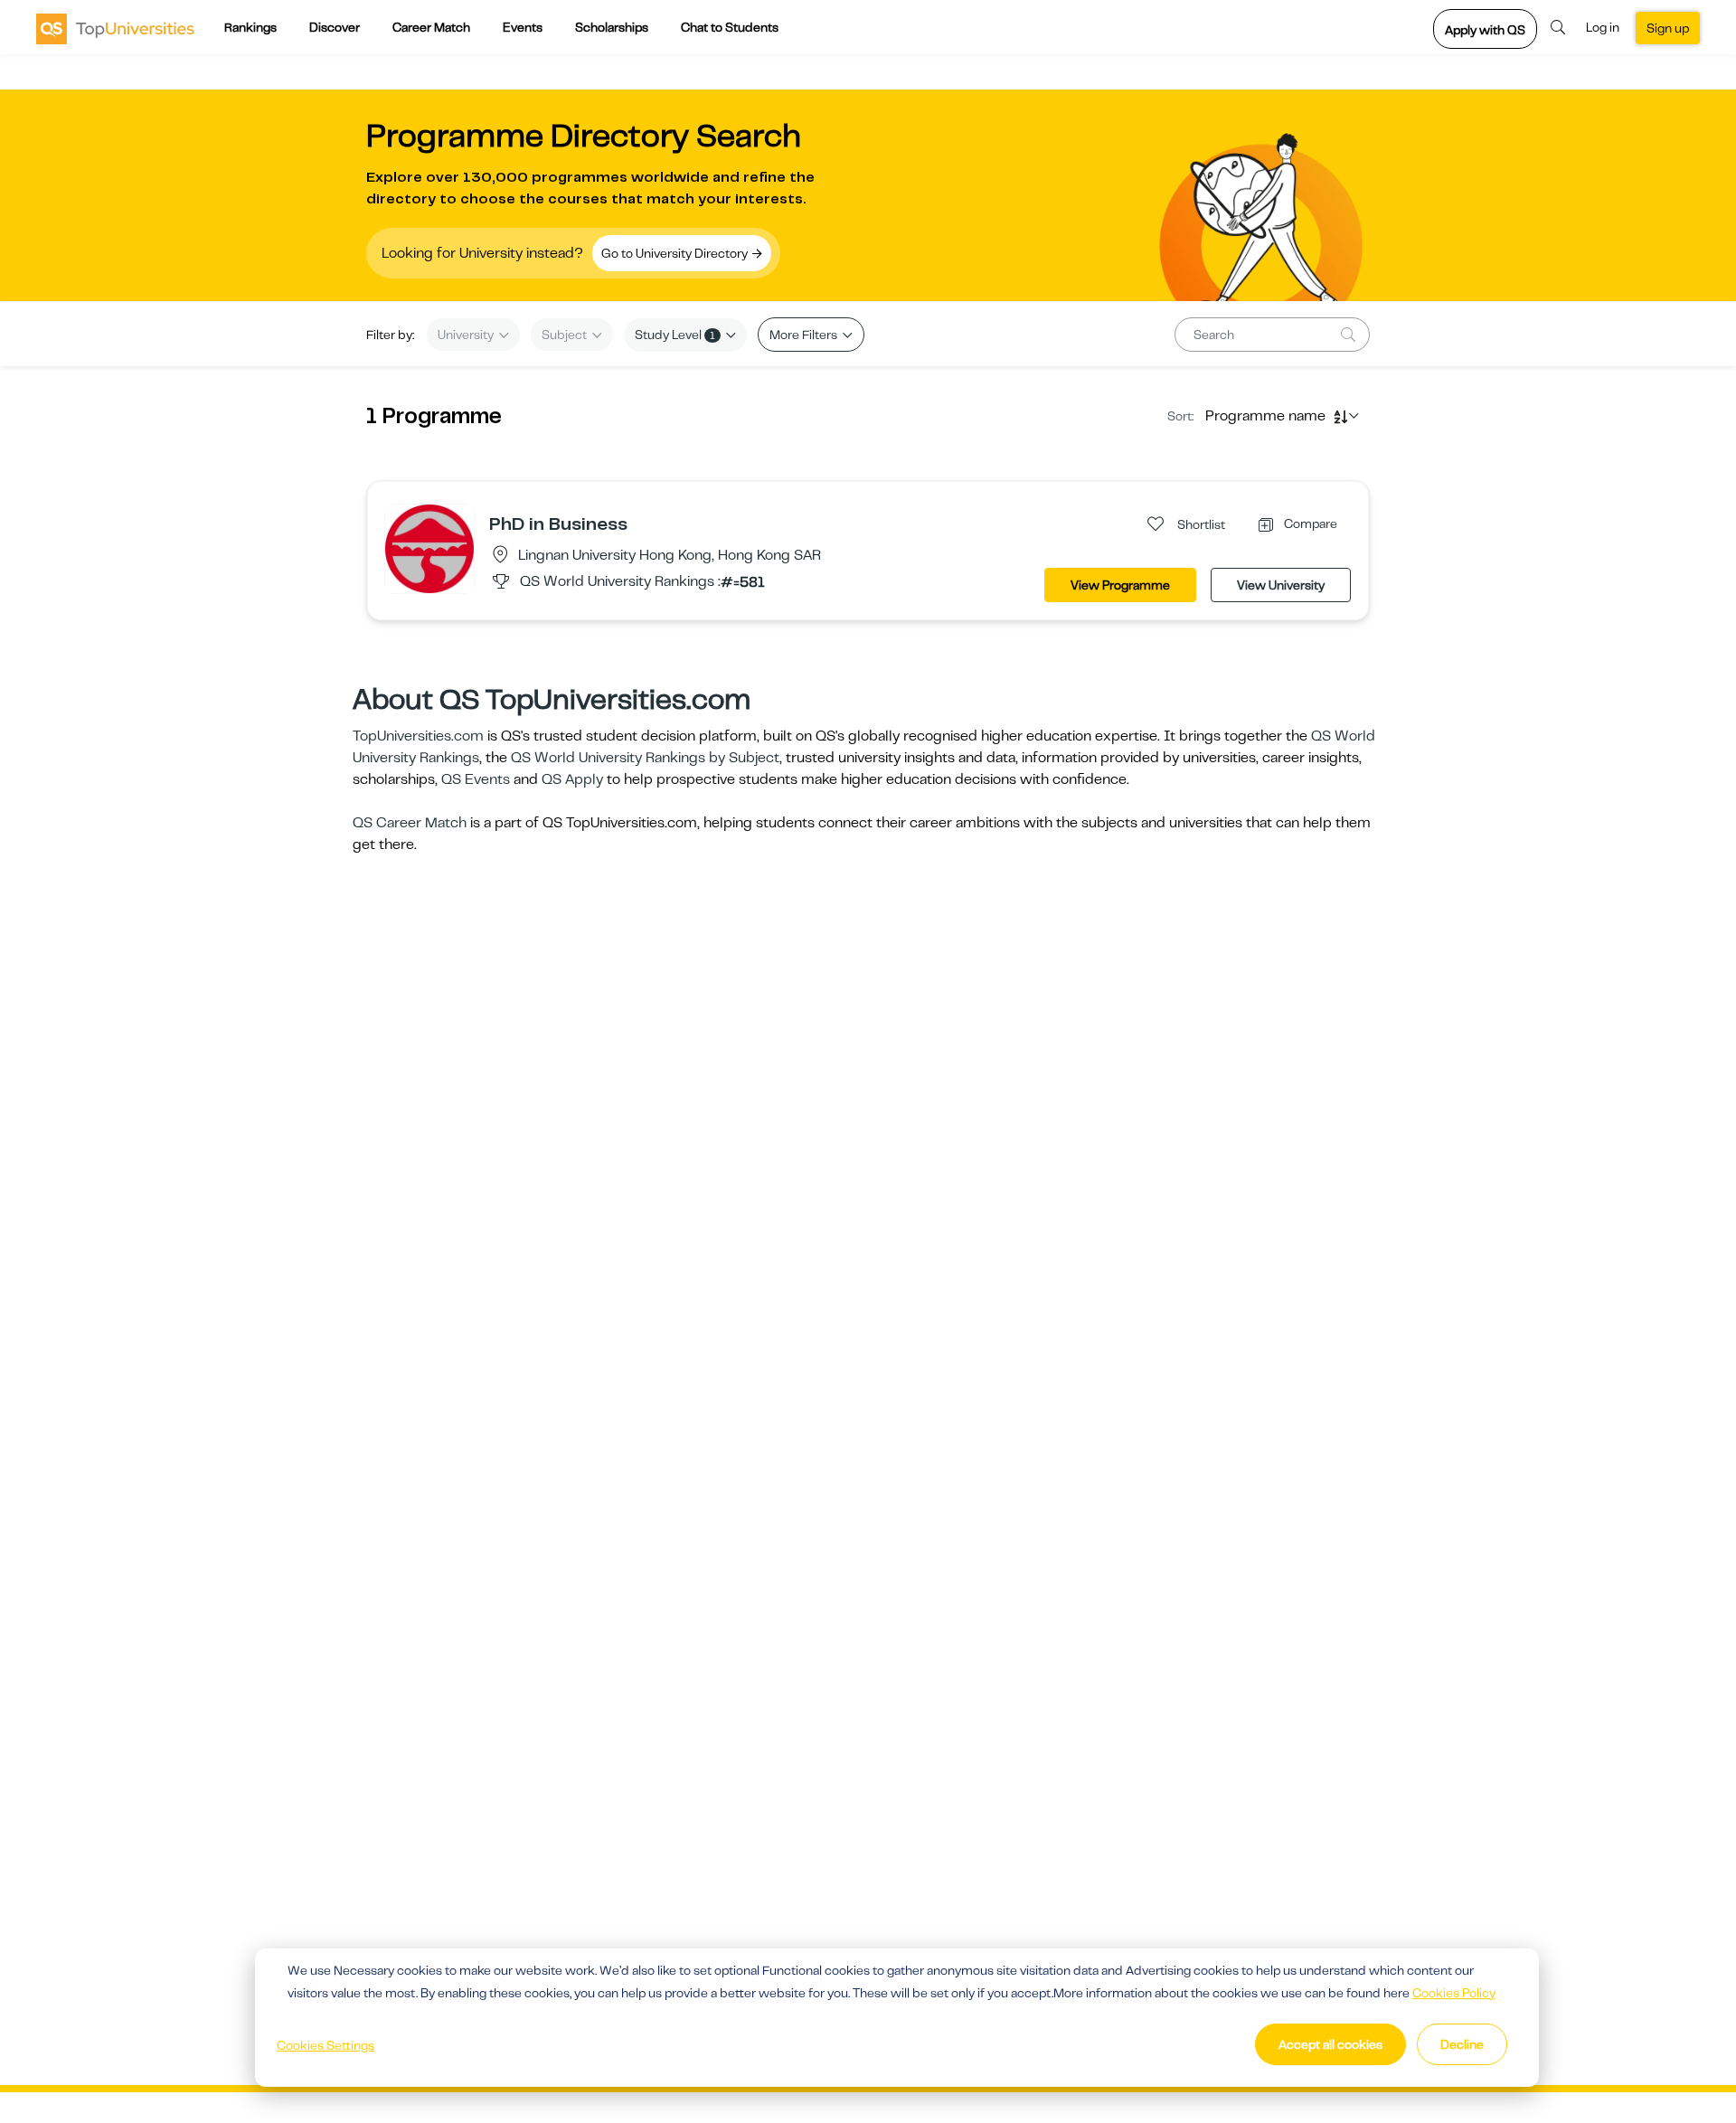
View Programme (1120, 585)
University (467, 335)
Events (523, 27)
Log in (1603, 27)
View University (1281, 585)
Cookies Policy (1454, 1993)
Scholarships (612, 27)
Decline (1462, 2044)
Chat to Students (730, 27)
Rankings (250, 27)
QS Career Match (410, 823)
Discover (335, 27)
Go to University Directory (676, 253)
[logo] (115, 28)
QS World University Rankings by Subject (645, 758)
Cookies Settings (325, 2045)
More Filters (805, 335)
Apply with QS (1485, 30)
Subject (566, 335)
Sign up (1668, 28)
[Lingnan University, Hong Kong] (429, 548)
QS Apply (572, 779)
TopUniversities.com (418, 736)
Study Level (675, 335)
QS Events (476, 779)
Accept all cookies (1330, 2044)
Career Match (431, 27)
